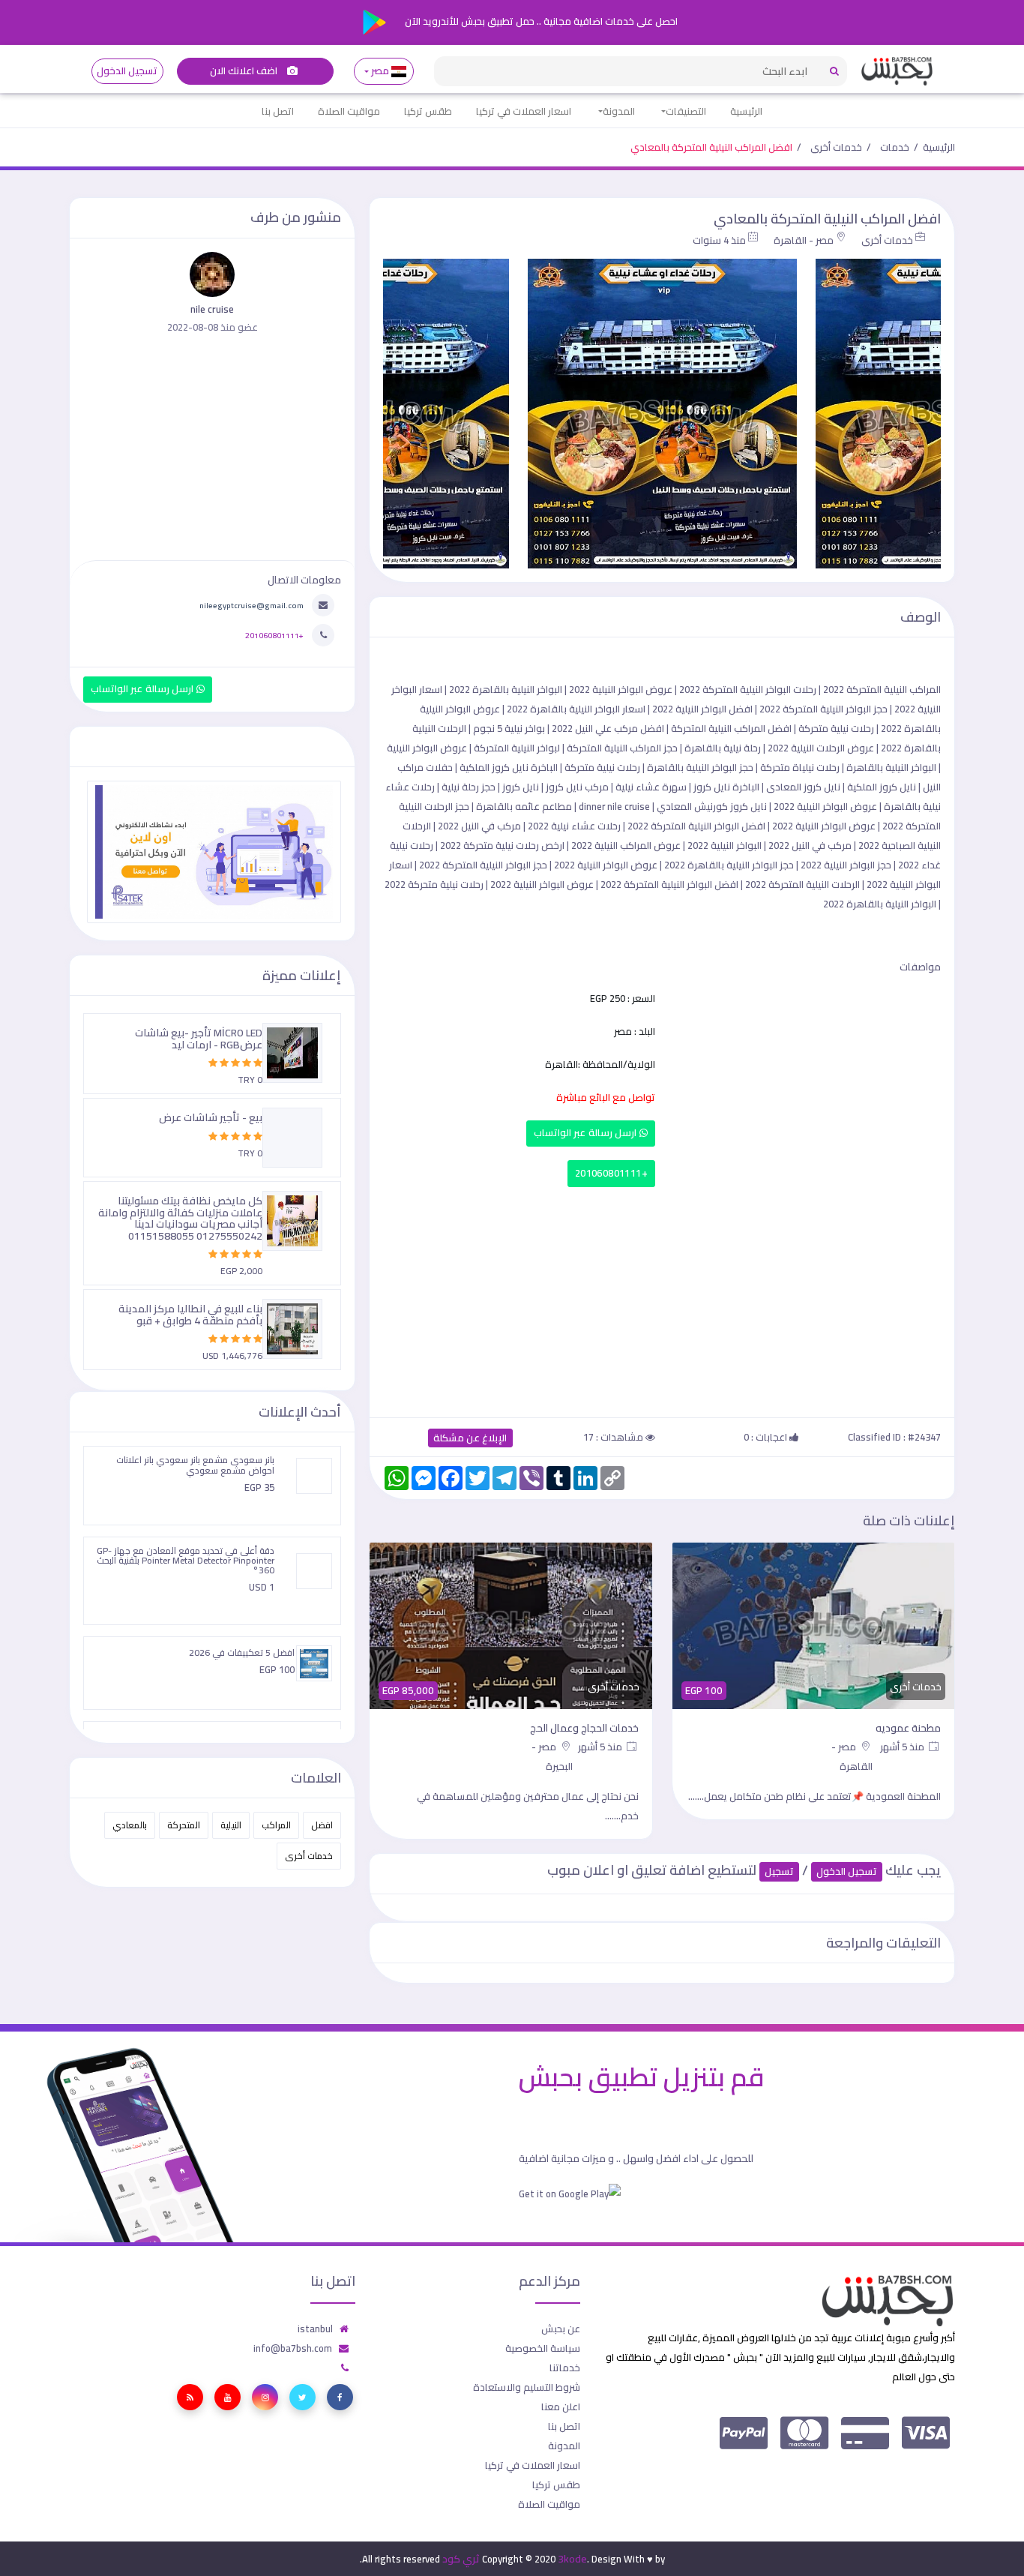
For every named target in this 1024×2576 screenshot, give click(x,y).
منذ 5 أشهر (903, 1747)
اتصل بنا (278, 111)
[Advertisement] (662, 1299)
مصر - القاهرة (804, 240)
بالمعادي (130, 1825)
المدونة (619, 111)
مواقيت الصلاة (349, 111)
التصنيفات (686, 111)
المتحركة (184, 1825)
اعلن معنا (561, 2407)
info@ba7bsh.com (293, 2348)
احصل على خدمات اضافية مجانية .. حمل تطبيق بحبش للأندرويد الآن (540, 21)
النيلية (231, 1825)
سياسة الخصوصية (543, 2348)
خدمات (895, 147)
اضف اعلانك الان (245, 71)
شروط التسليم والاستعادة (527, 2387)
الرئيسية (746, 111)
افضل (322, 1825)
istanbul (315, 2329)
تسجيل (779, 1871)
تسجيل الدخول (127, 71)
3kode (572, 2559)
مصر (380, 71)
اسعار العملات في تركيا (524, 111)
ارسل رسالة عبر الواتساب (587, 1133)
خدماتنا (565, 2368)
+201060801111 (611, 1173)
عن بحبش (561, 2329)
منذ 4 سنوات (719, 240)
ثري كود (461, 2559)
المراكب (276, 1825)
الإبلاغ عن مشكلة (470, 1438)
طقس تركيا (428, 111)
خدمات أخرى (836, 147)
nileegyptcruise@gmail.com (252, 605)
